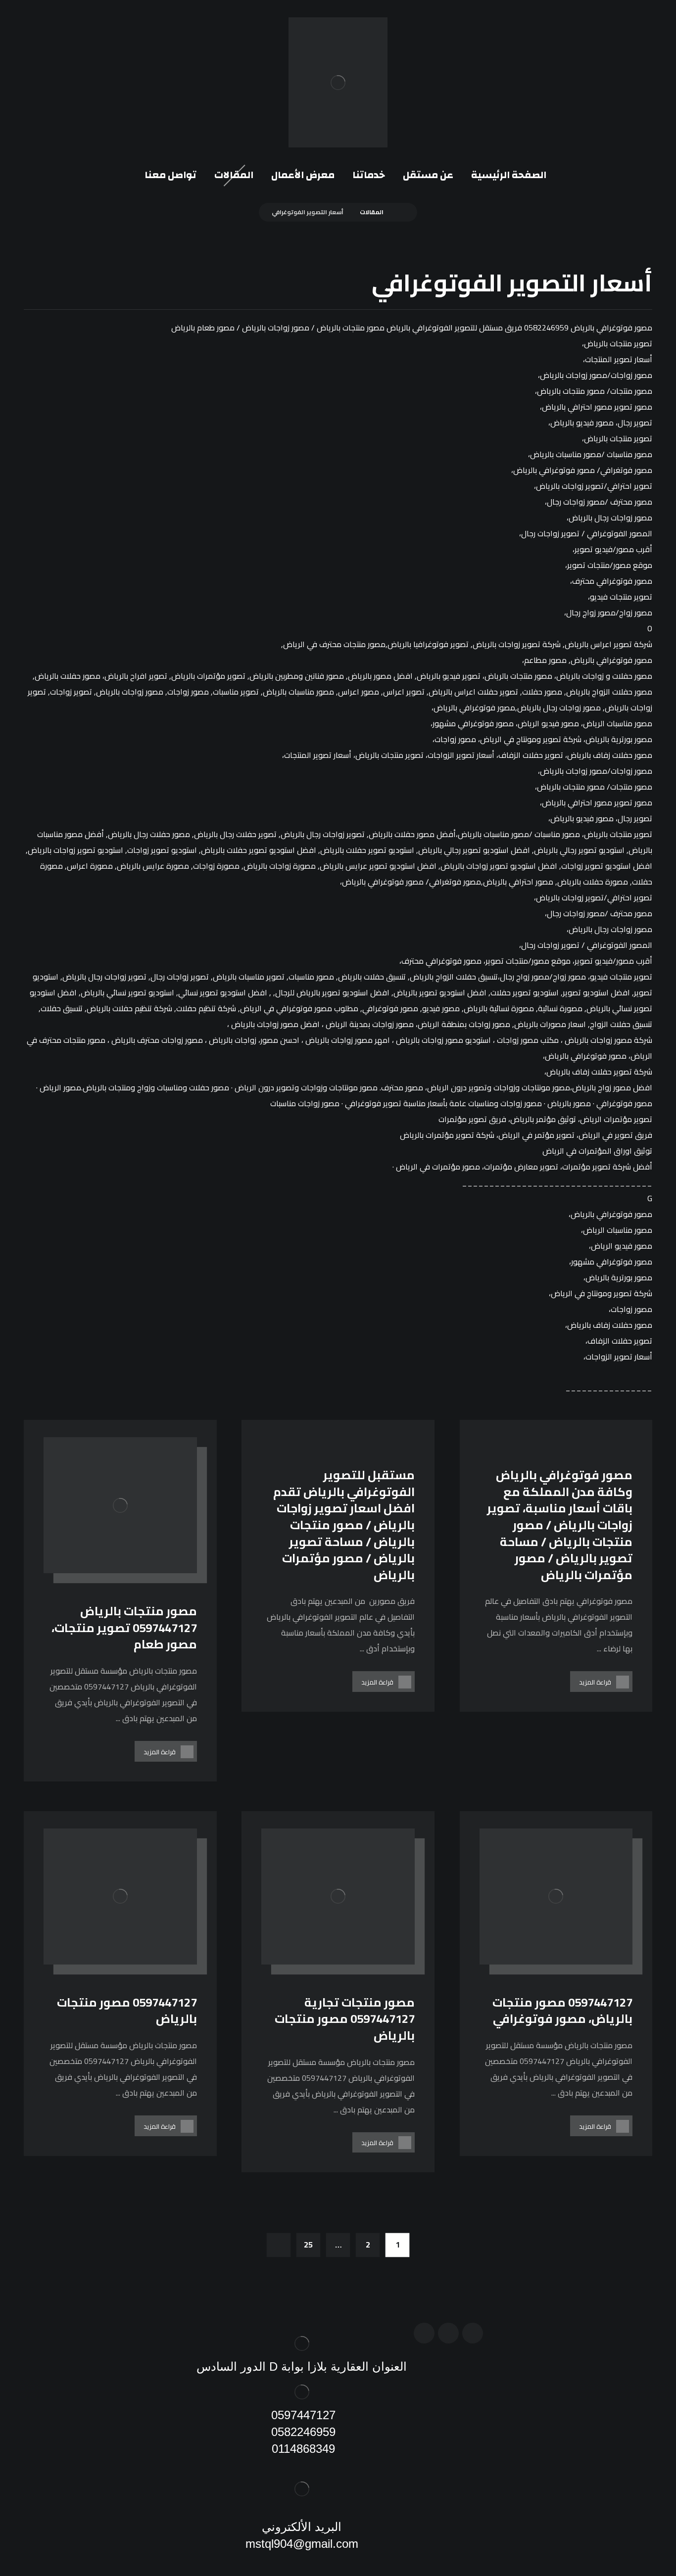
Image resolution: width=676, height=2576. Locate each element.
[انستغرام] (448, 2333)
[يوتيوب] (424, 2333)
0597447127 (302, 2415)
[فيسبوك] (473, 2333)
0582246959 (302, 2432)
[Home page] (402, 212)
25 (308, 2245)
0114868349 (302, 2449)
